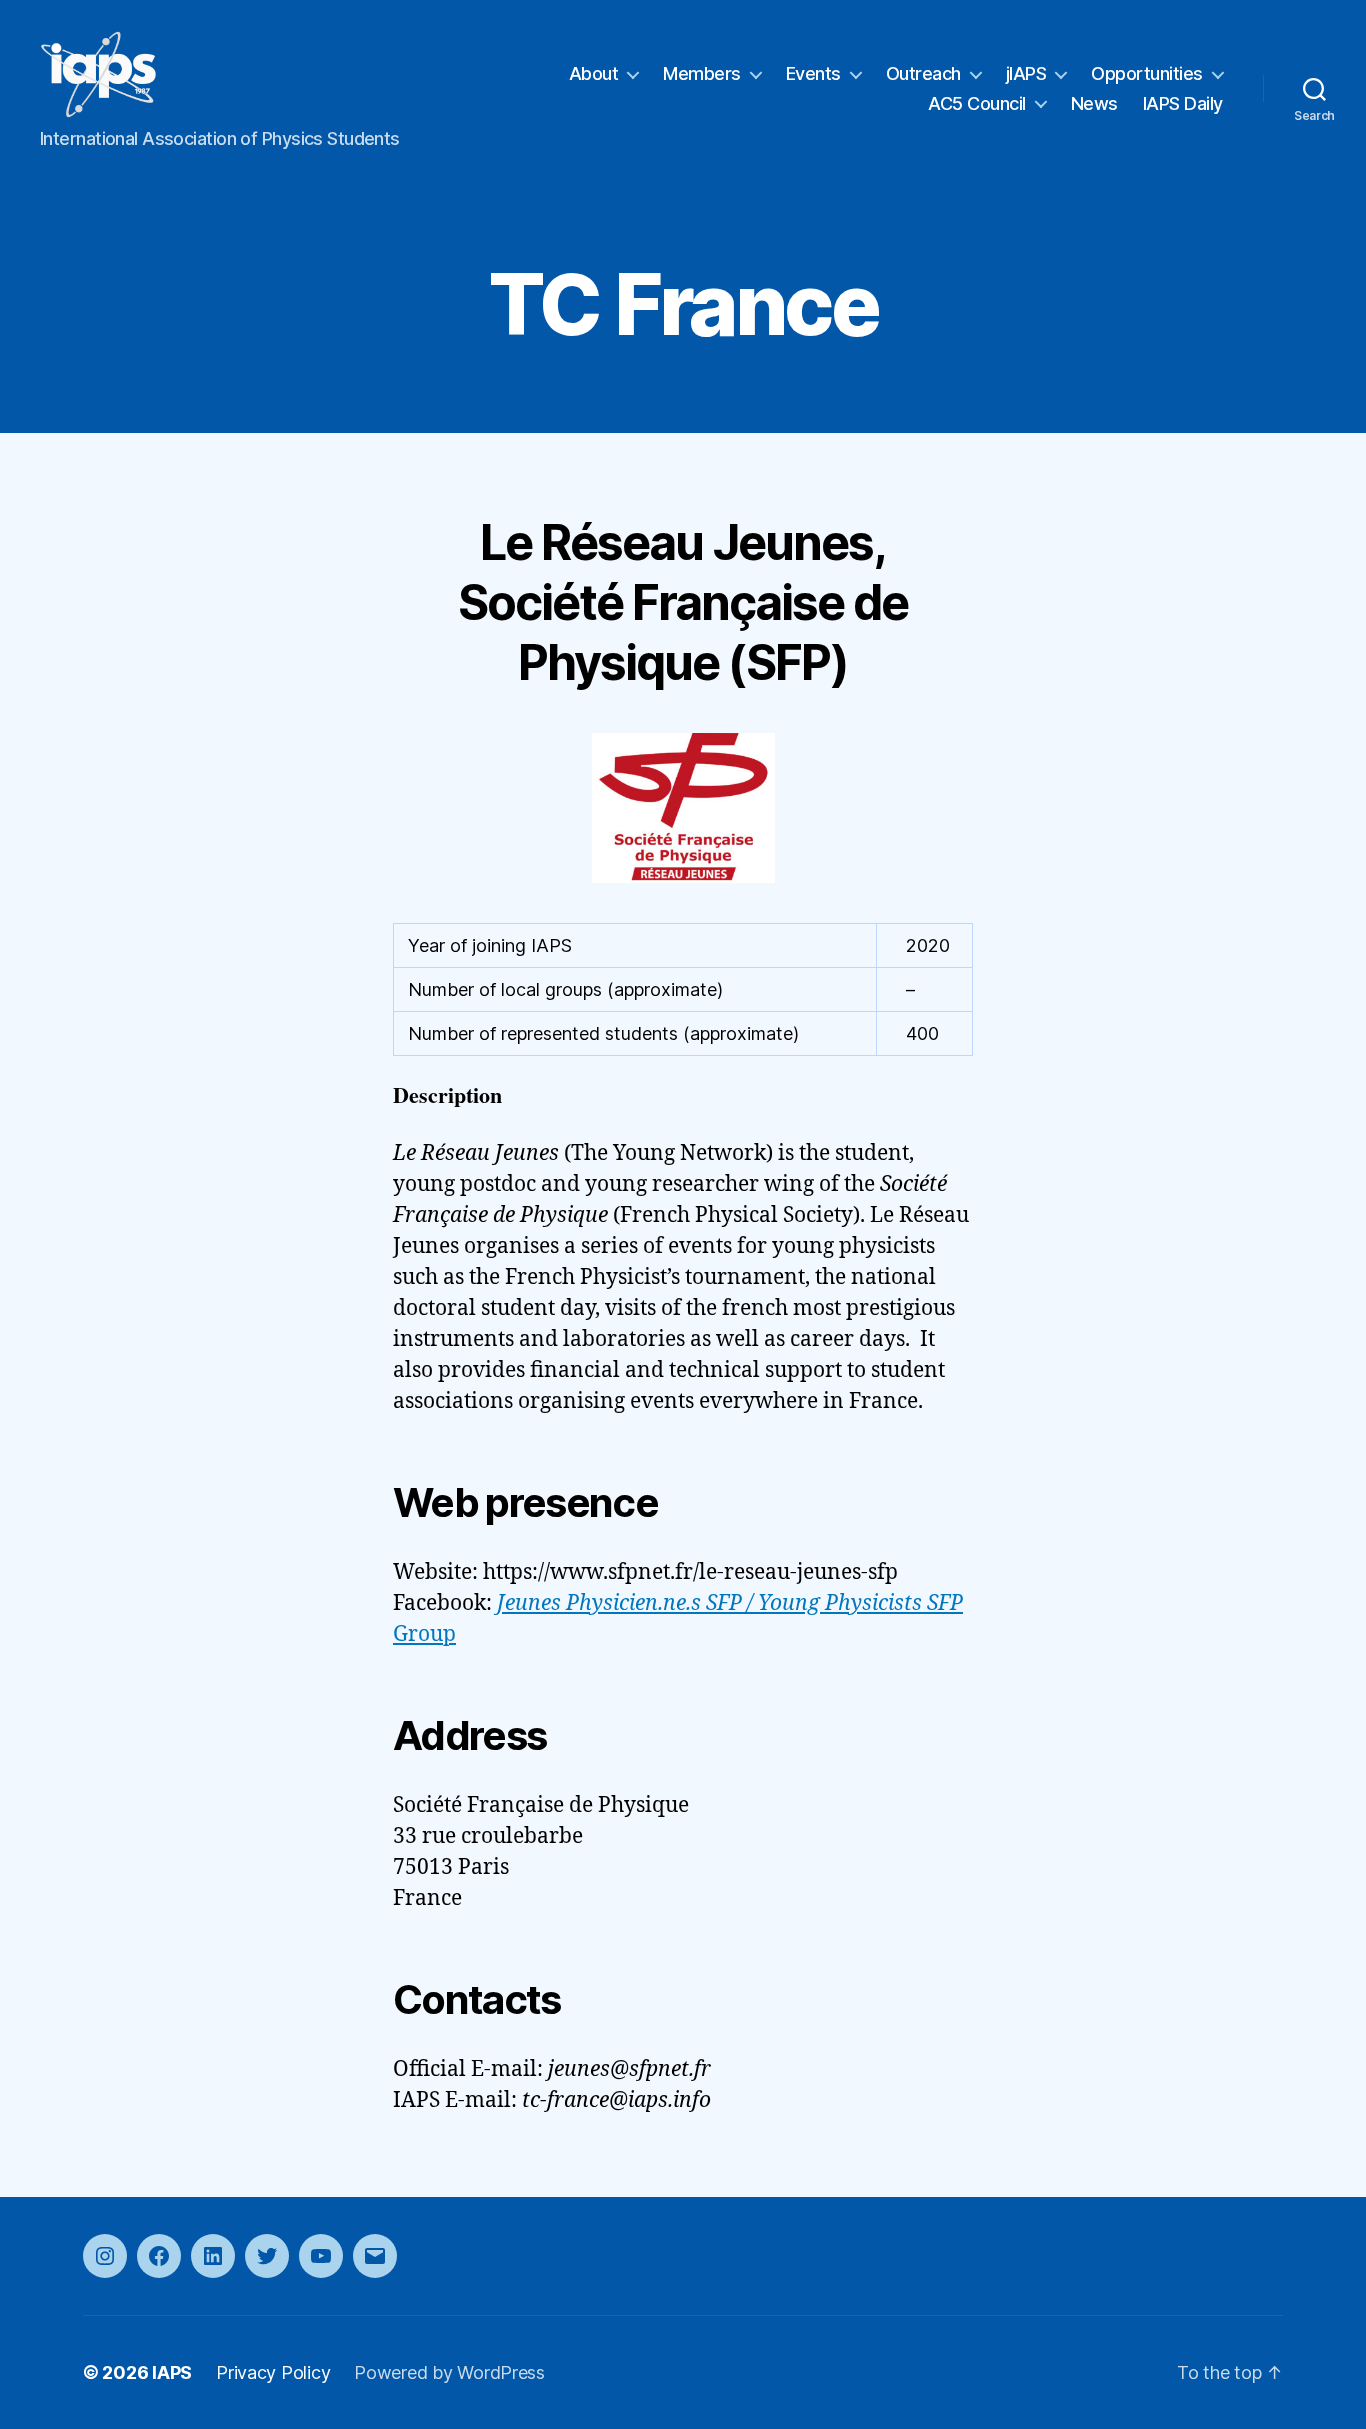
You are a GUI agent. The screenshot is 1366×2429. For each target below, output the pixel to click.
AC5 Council (977, 103)
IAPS (172, 2372)
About (594, 73)
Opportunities (1147, 73)
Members (702, 73)
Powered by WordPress (449, 2372)
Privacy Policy (273, 2372)
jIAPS (1026, 73)
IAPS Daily (1183, 103)
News (1094, 103)
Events (813, 73)
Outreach (923, 73)
